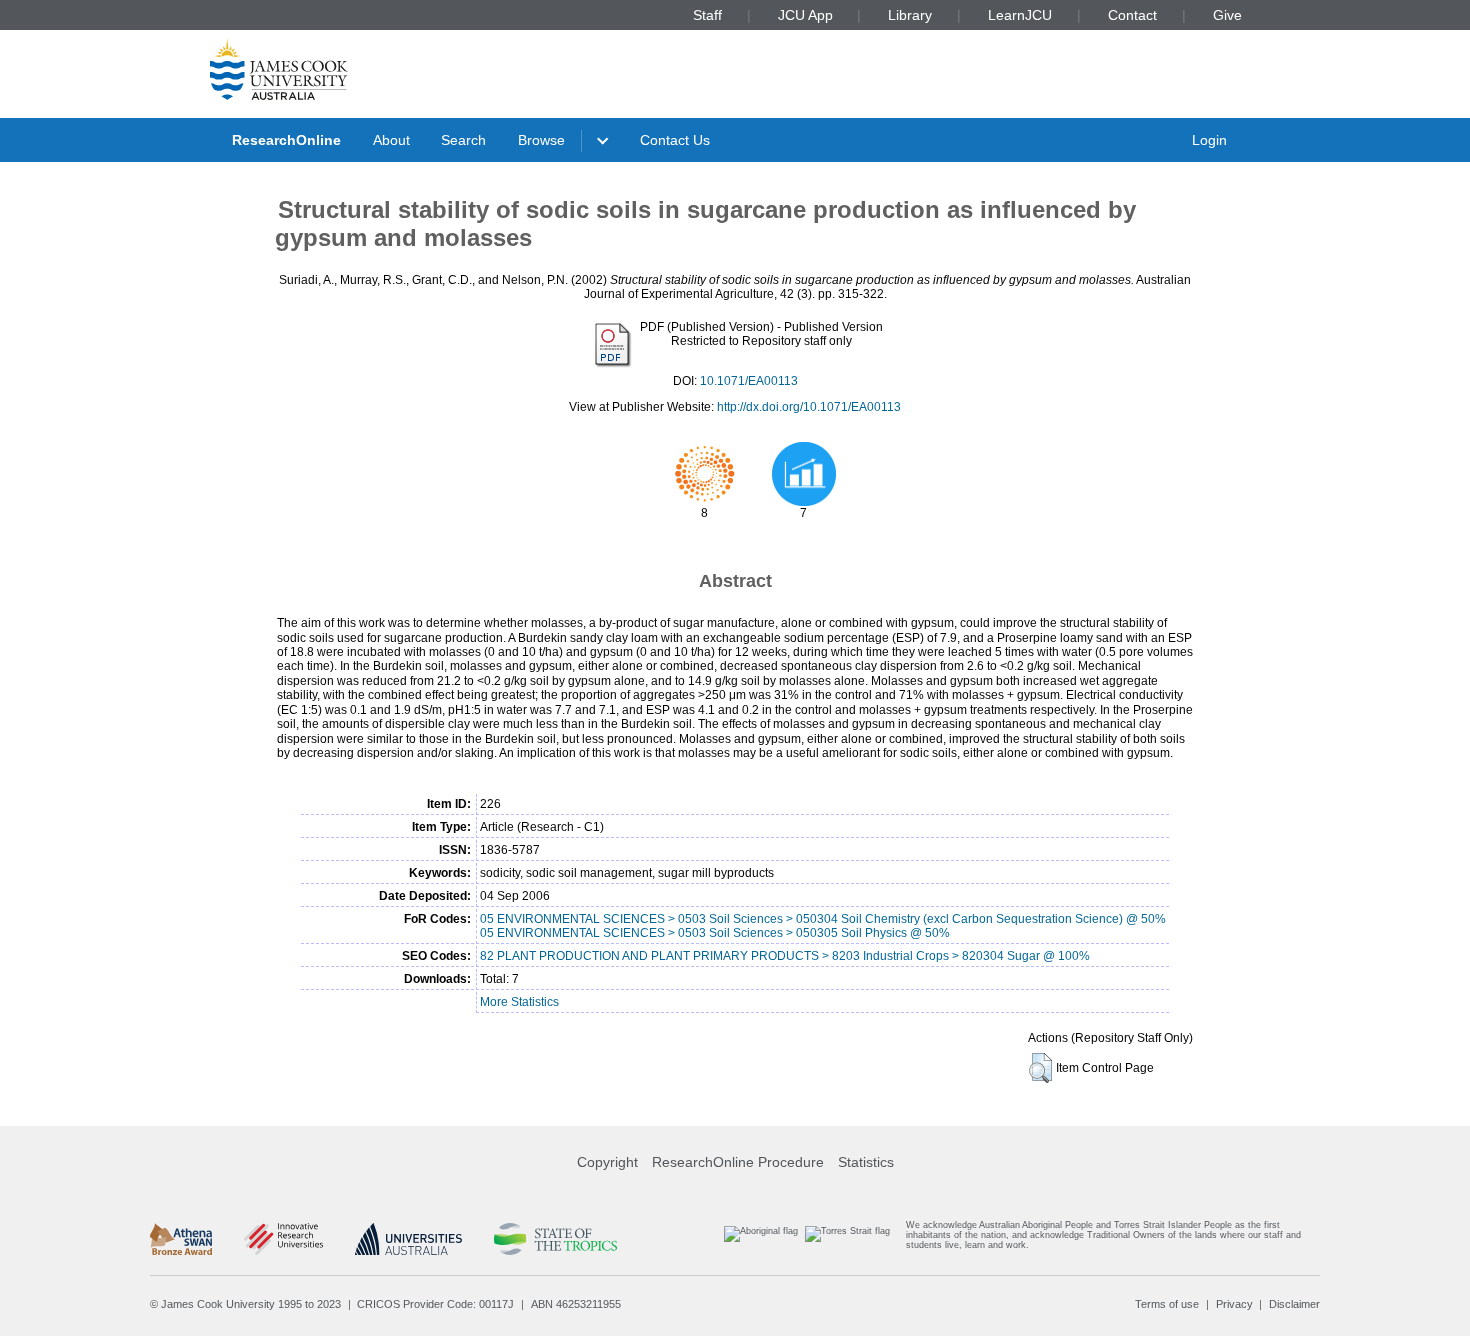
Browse (541, 140)
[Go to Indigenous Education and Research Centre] (761, 1239)
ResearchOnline (286, 140)
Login (1209, 140)
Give (1227, 15)
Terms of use (1167, 1304)
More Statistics (519, 1002)
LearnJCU (1020, 15)
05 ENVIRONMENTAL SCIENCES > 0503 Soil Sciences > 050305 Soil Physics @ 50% (715, 933)
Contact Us (675, 140)
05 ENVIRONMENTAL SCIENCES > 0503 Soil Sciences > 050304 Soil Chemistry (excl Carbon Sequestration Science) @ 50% (823, 919)
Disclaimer (1294, 1304)
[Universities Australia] (408, 1239)
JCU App (805, 15)
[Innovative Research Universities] (283, 1239)
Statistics (866, 1162)
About (391, 140)
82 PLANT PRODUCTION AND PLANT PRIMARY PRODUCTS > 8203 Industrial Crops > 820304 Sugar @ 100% (785, 956)
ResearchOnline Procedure (738, 1162)
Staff (707, 15)
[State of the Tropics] (555, 1239)
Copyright (607, 1162)
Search (463, 140)
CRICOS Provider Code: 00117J (435, 1304)
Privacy (1234, 1304)
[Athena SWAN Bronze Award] (181, 1239)
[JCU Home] (279, 69)
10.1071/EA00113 (749, 381)
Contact (1132, 15)
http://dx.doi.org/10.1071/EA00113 (809, 407)
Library (910, 15)
